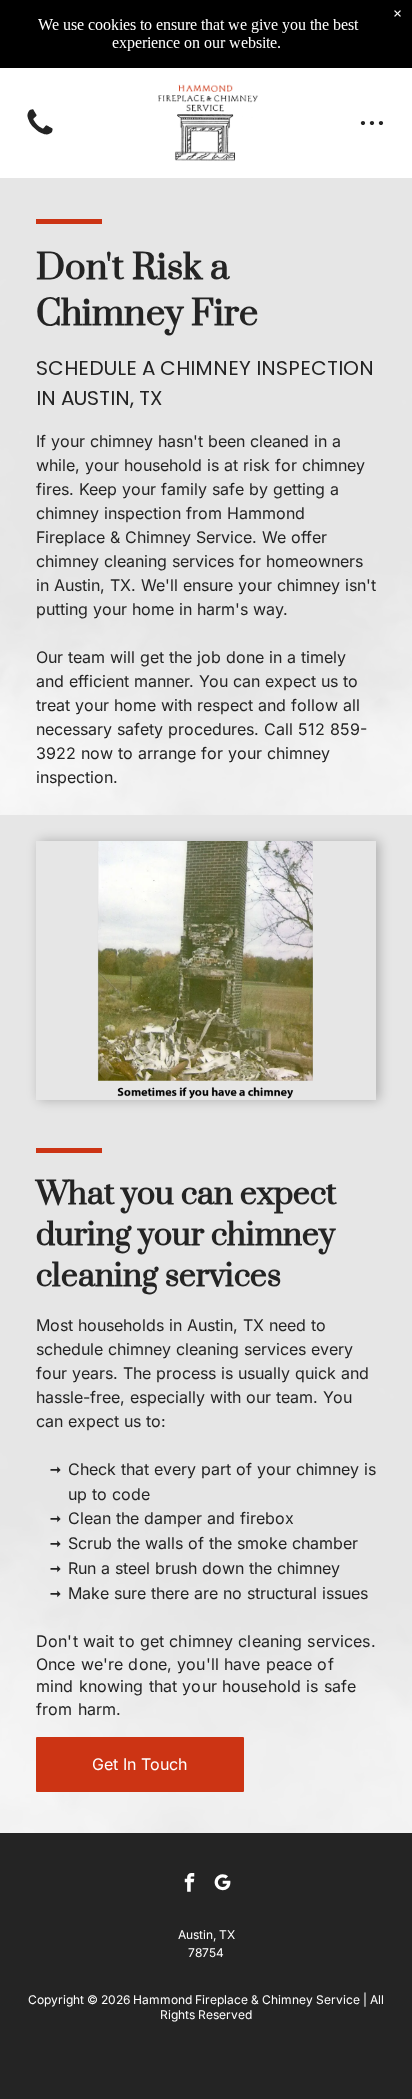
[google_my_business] (223, 1885)
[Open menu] (372, 123)
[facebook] (190, 1885)
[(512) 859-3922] (40, 133)
